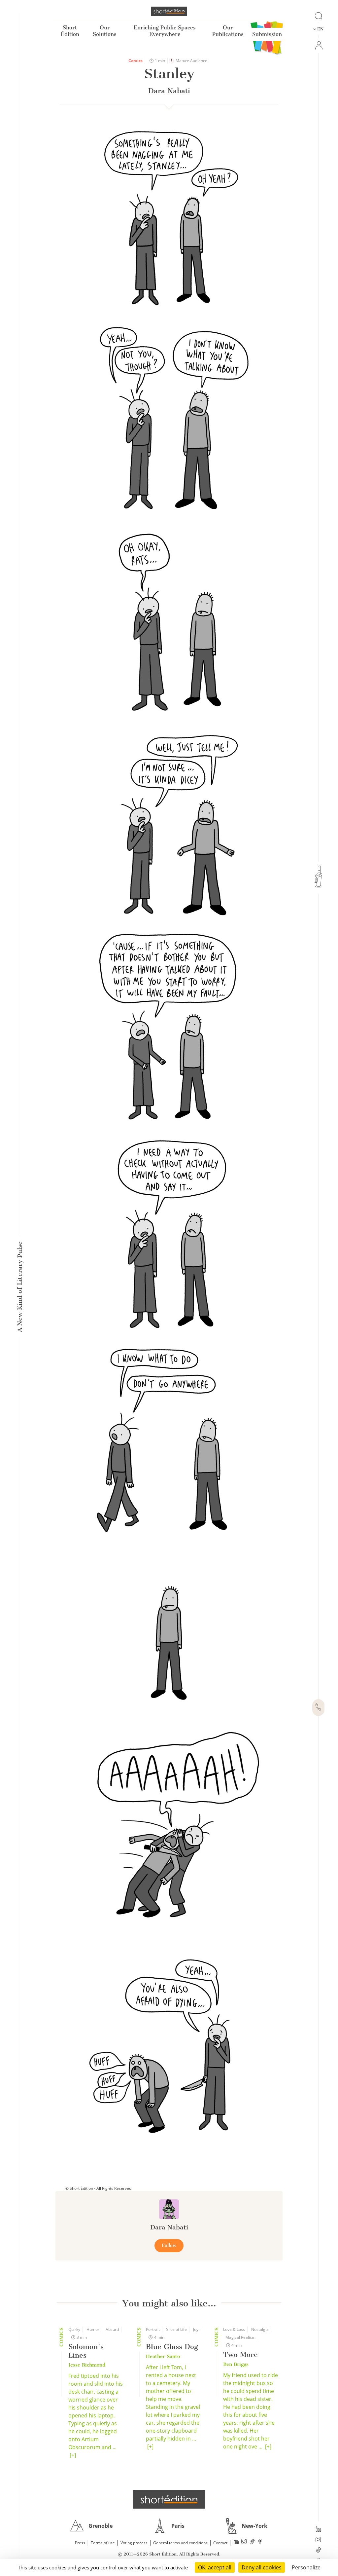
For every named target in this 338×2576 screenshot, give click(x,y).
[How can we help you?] (318, 1708)
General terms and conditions (180, 2543)
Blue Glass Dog (172, 2347)
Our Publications (228, 31)
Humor (93, 2329)
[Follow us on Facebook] (260, 2542)
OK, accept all (215, 2567)
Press (80, 2543)
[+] (73, 2455)
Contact (220, 2543)
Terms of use (103, 2543)
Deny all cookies (262, 2567)
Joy (196, 2329)
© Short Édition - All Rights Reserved (98, 2188)
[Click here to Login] (318, 45)
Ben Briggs (236, 2364)
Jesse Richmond (87, 2365)
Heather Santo (163, 2356)
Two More (240, 2354)
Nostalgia (260, 2329)
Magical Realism (240, 2337)
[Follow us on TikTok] (318, 2551)
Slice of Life (176, 2329)
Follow (169, 2245)
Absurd (112, 2329)
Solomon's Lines (86, 2351)
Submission (267, 34)
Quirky (74, 2329)
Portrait (153, 2329)
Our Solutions (105, 31)
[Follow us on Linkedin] (318, 2530)
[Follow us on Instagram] (318, 2540)
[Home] (169, 11)
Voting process (134, 2543)
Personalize (306, 2567)
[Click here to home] (169, 2499)
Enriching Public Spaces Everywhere (165, 31)
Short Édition (70, 31)
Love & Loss (234, 2329)
